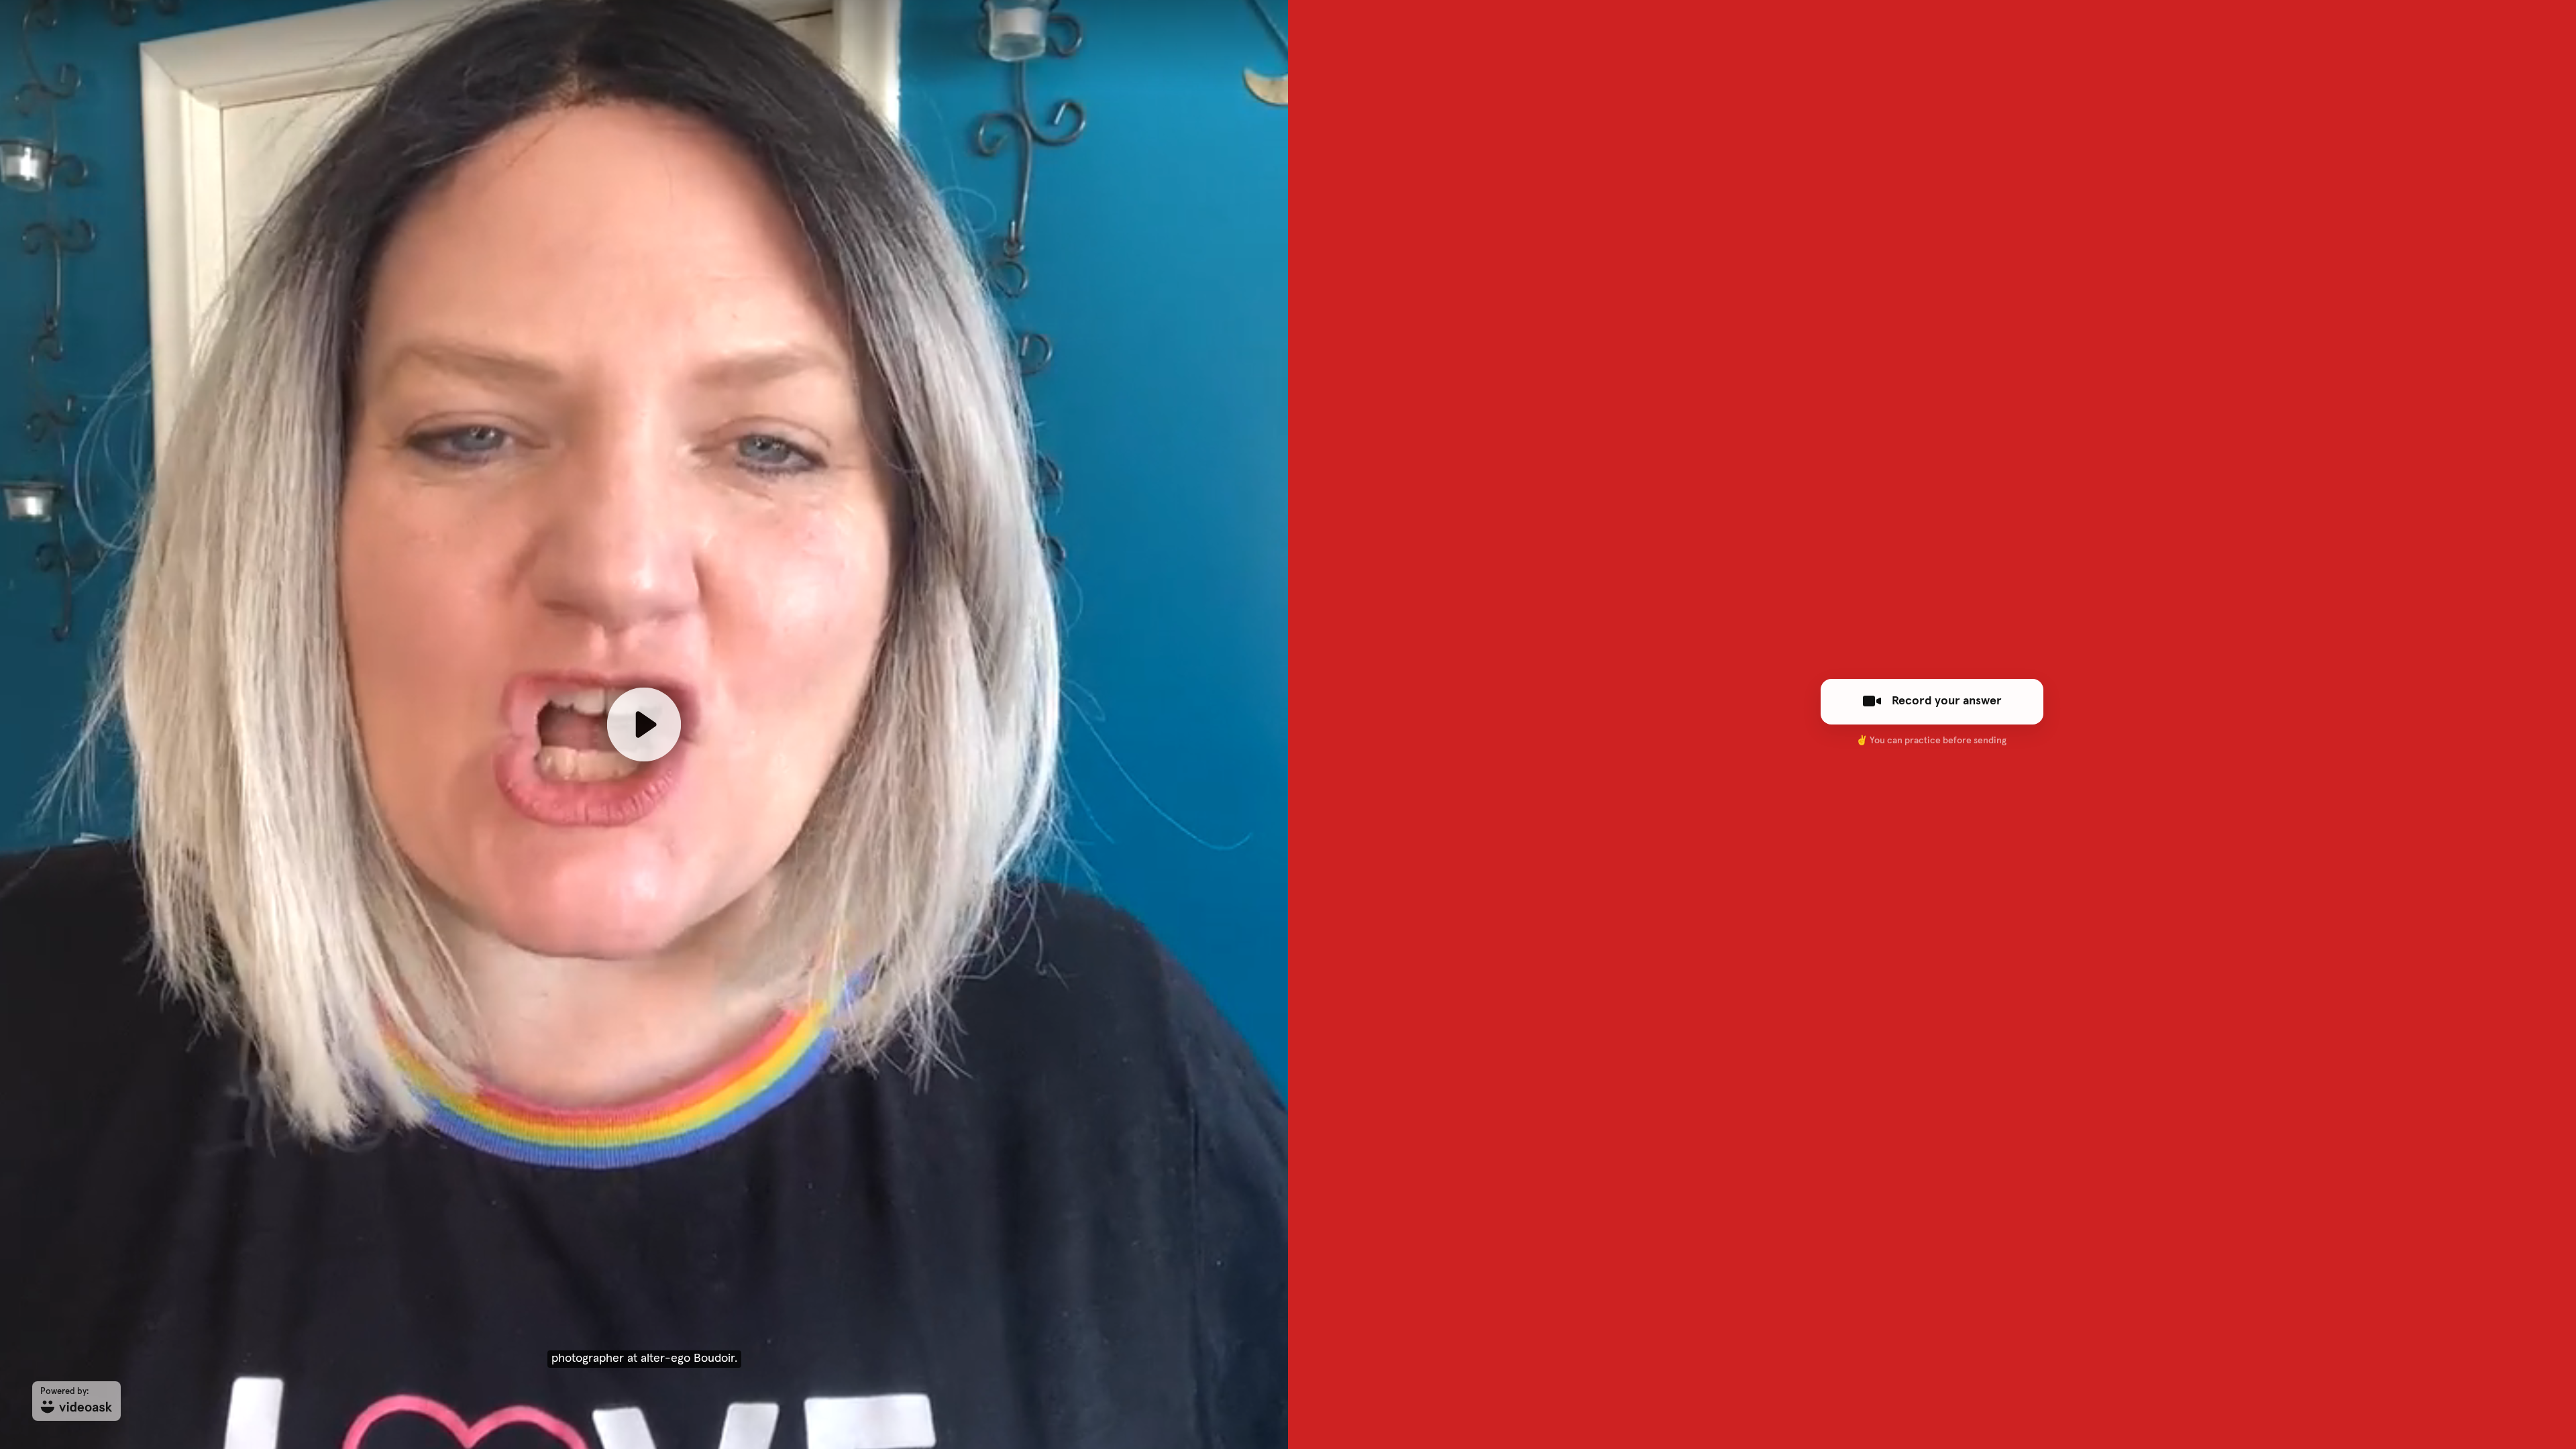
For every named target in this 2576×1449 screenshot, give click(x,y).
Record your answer (1947, 701)
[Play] (644, 724)
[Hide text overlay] (712, 164)
